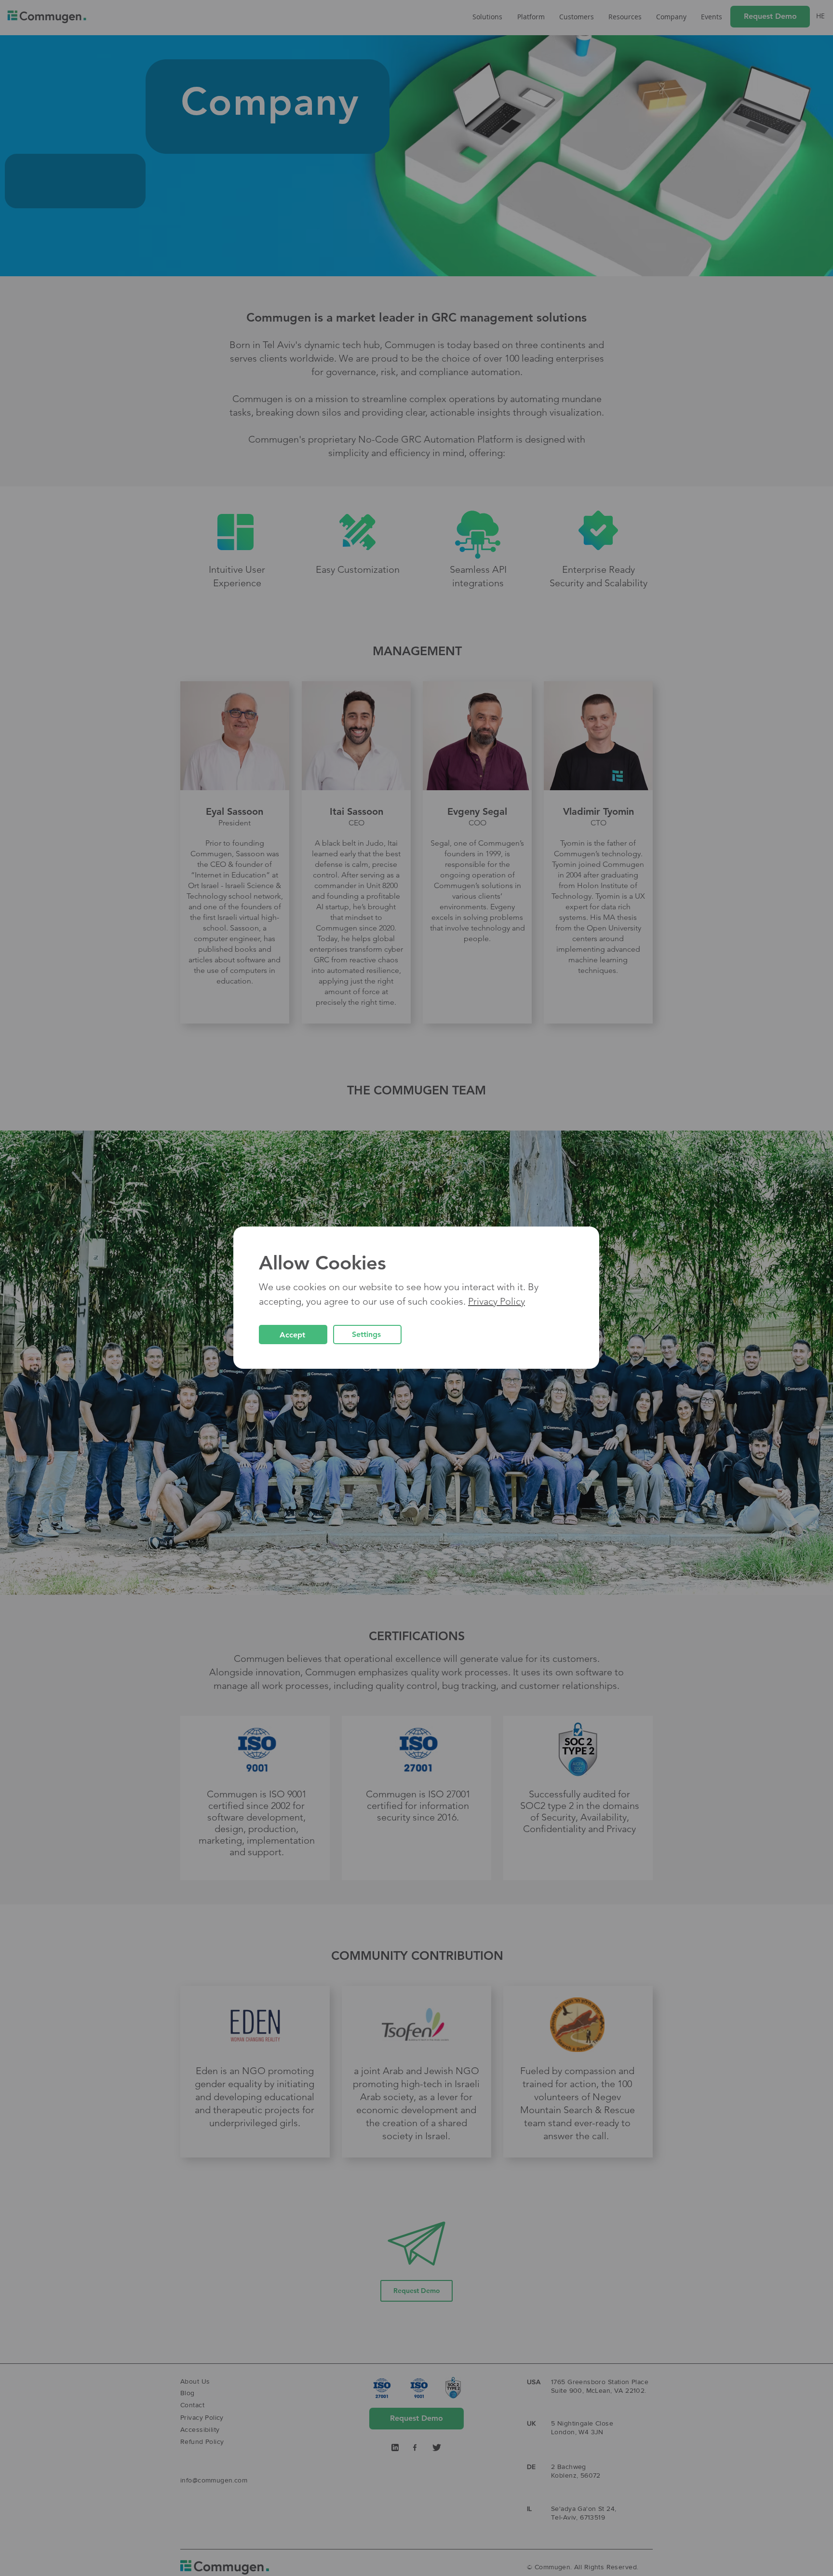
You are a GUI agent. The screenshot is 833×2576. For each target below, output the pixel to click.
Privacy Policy (497, 1301)
